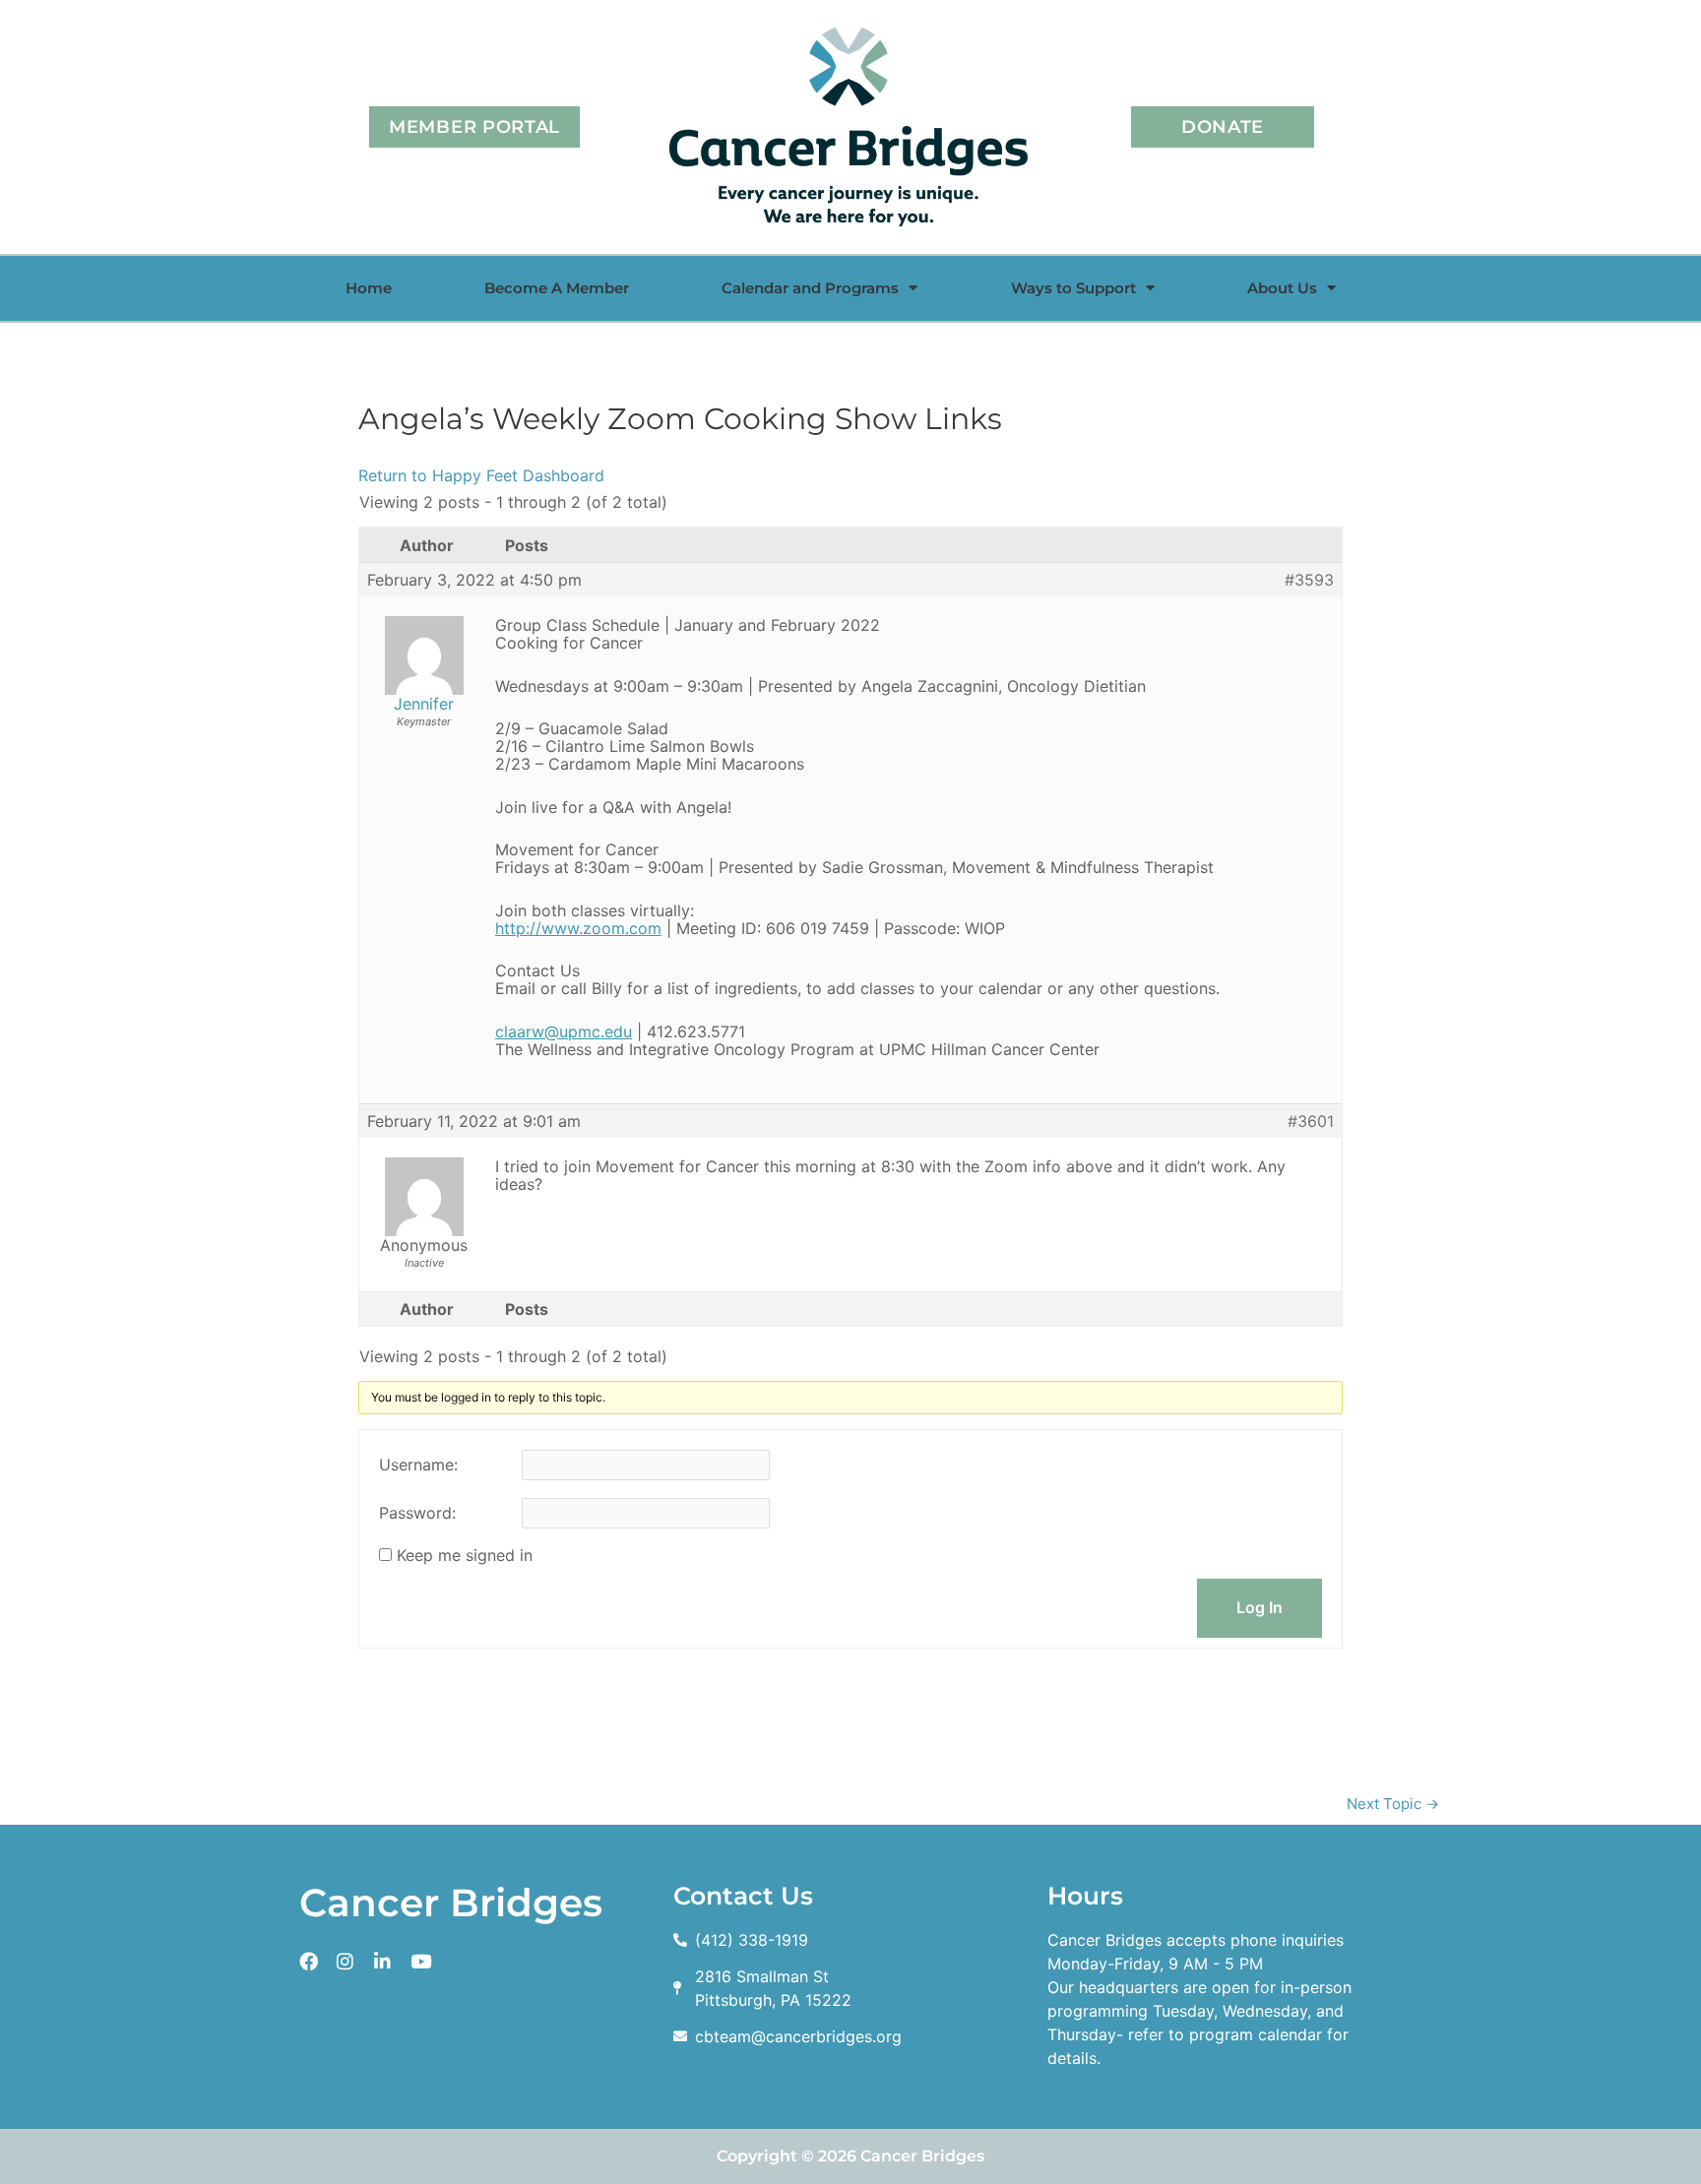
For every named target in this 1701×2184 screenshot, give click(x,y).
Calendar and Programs (810, 288)
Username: (418, 1465)
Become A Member (557, 288)
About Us (1282, 288)
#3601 (1311, 1121)
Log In (1260, 1607)
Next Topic (1393, 1804)
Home (369, 288)
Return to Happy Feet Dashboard (481, 475)
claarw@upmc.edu (564, 1031)
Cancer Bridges (451, 1903)
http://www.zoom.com (578, 928)
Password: (417, 1513)
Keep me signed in (465, 1555)
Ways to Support (1073, 288)
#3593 (1309, 580)
